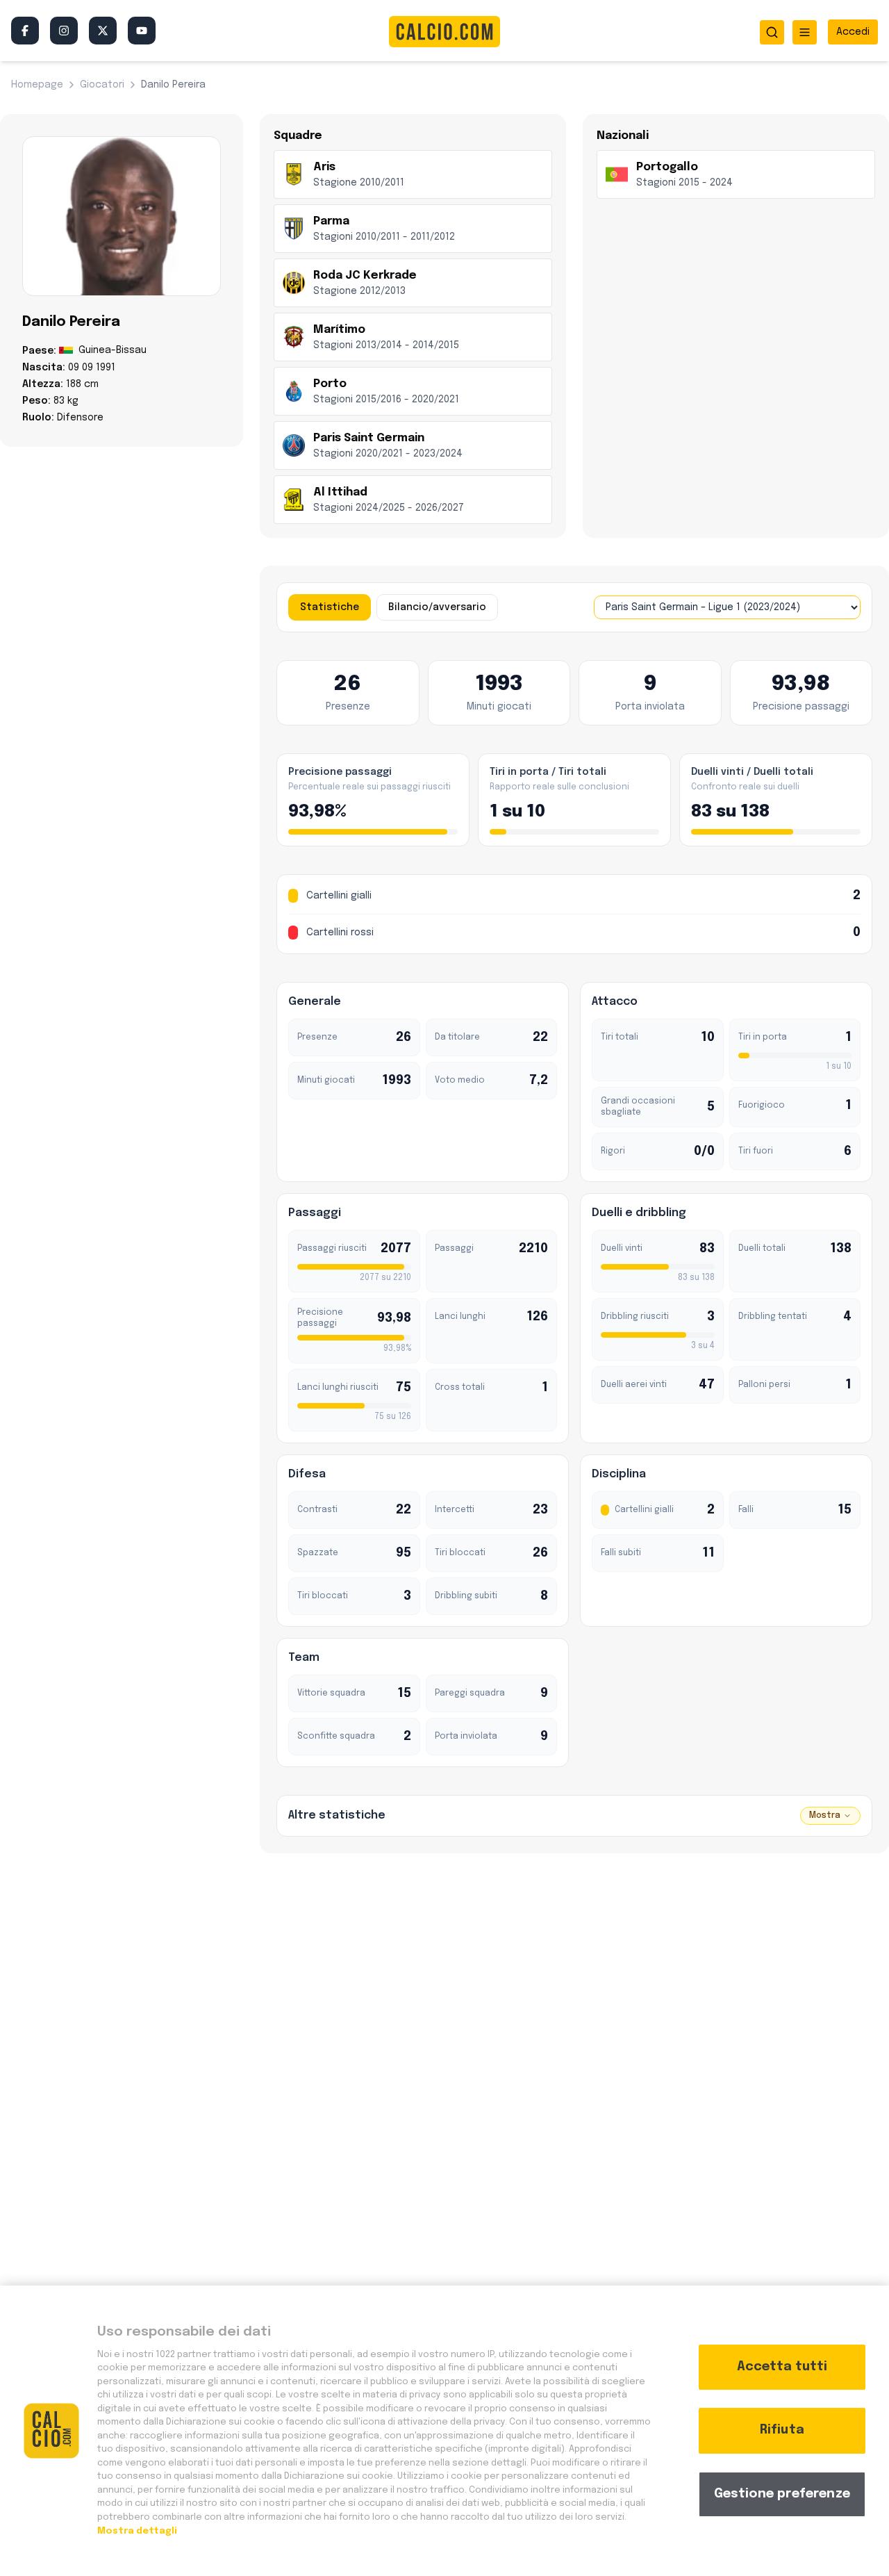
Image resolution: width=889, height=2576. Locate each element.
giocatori (102, 85)
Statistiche (330, 607)
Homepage (37, 85)
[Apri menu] (805, 32)
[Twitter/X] (103, 31)
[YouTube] (142, 31)
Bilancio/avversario (437, 607)
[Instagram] (64, 31)
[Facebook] (25, 31)
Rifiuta (782, 2430)
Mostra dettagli (137, 2530)
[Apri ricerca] (772, 32)
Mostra (825, 1816)
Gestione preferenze (782, 2494)
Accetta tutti (782, 2367)
